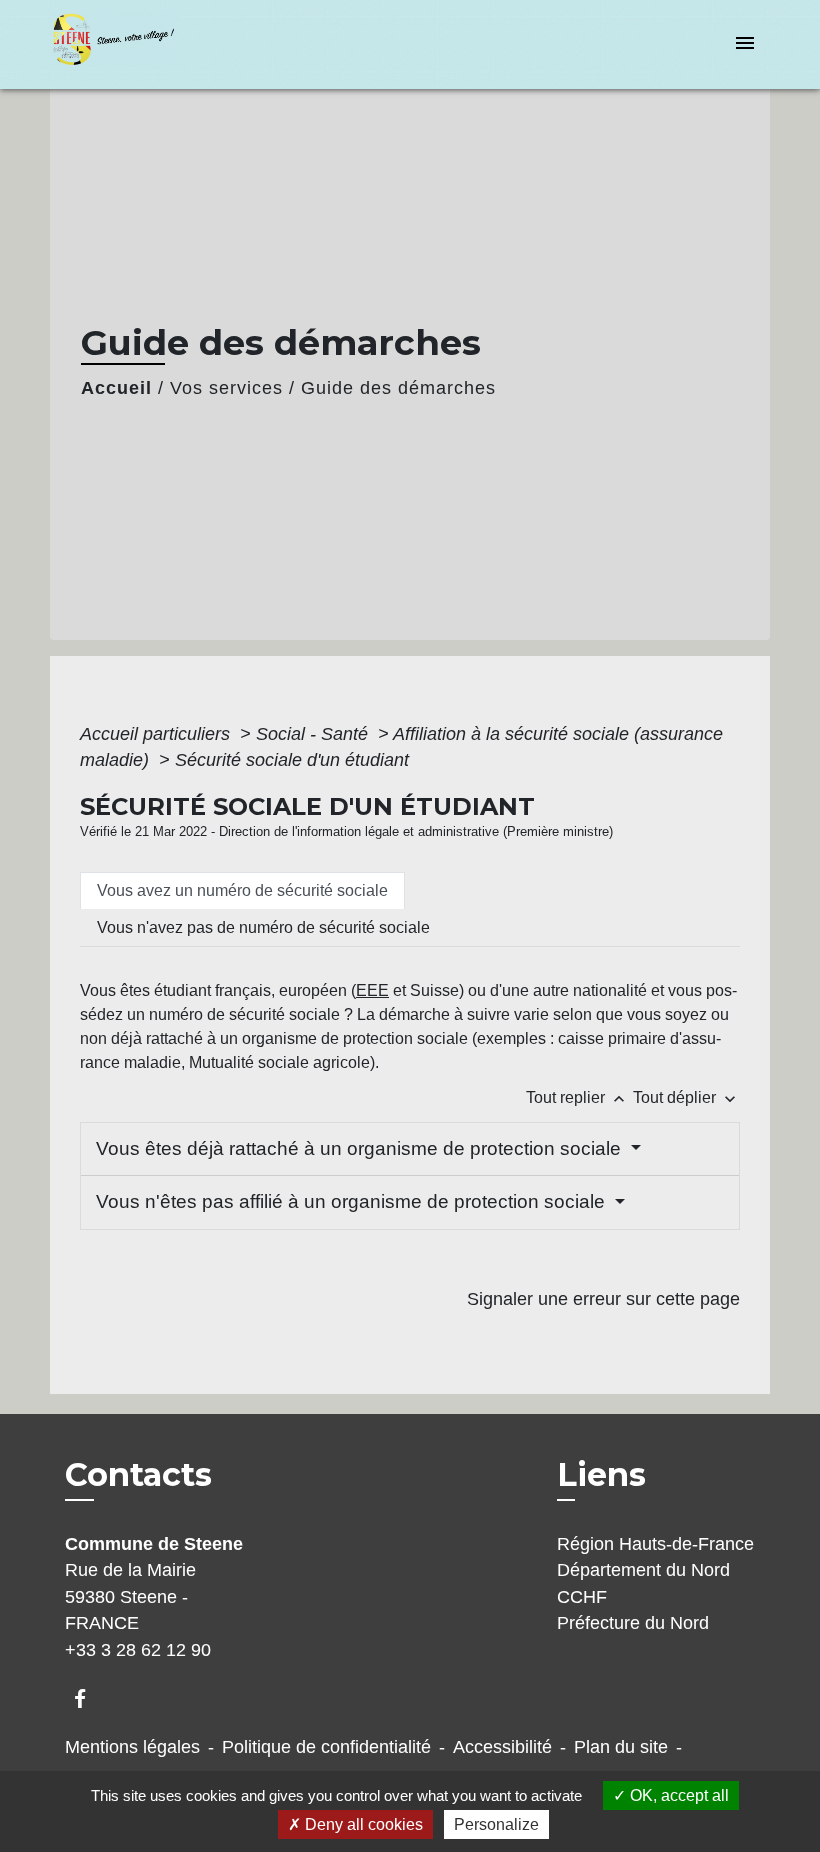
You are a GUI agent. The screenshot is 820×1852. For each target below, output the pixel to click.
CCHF (582, 1597)
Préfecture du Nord (633, 1623)
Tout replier (577, 1097)
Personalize (496, 1824)
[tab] (242, 891)
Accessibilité (502, 1747)
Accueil (116, 388)
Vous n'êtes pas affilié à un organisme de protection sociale (353, 1201)
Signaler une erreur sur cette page (603, 1299)
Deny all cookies (362, 1824)
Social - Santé (314, 734)
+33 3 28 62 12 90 (138, 1650)
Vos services (226, 388)
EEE (372, 990)
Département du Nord (643, 1570)
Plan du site (621, 1747)
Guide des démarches (398, 388)
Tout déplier (686, 1097)
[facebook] (89, 1698)
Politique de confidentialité (326, 1747)
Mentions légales (132, 1747)
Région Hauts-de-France (655, 1544)
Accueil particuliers (157, 734)
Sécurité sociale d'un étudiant (292, 760)
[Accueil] (175, 44)
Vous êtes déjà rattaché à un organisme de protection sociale (361, 1148)
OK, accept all (677, 1795)
